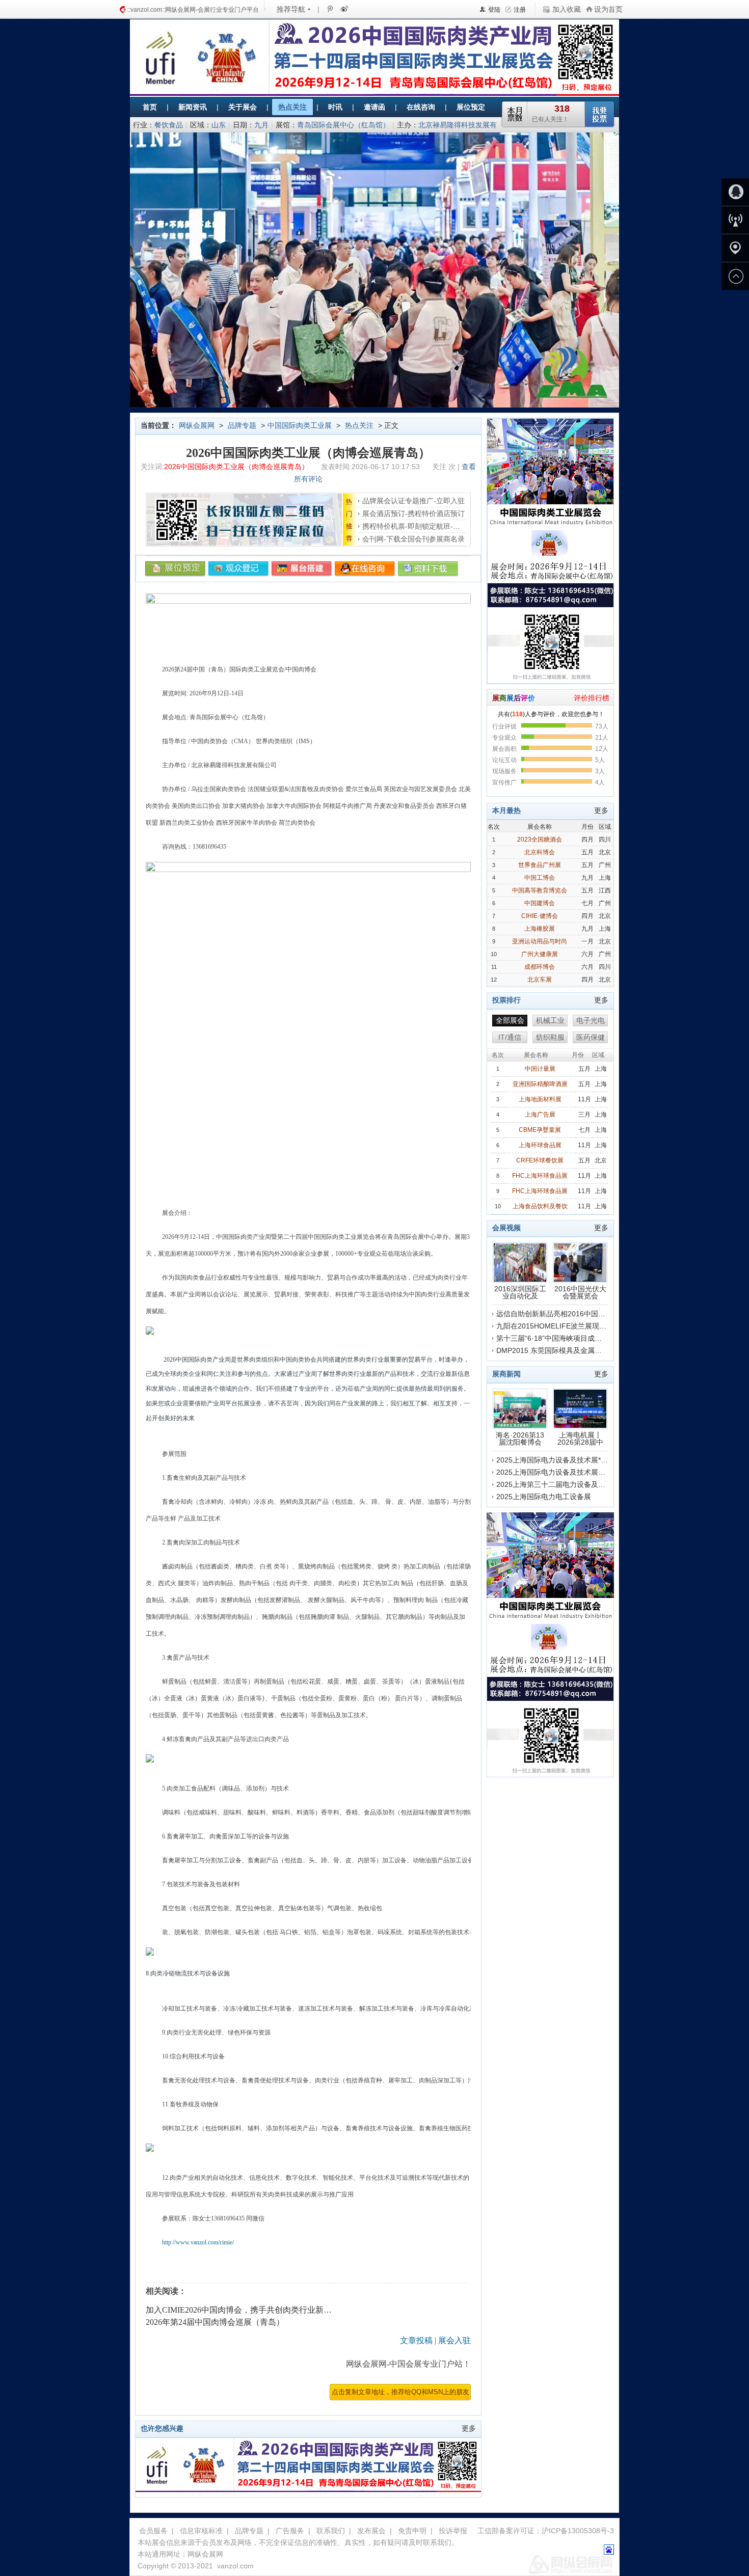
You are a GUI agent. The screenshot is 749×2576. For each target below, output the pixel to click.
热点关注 (359, 425)
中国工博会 (540, 878)
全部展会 (510, 1020)
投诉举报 (453, 2531)
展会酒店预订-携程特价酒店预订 (413, 513)
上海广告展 (540, 1115)
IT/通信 (510, 1037)
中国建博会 (540, 903)
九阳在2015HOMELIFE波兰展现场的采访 (562, 1326)
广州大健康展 (540, 954)
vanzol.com (235, 2566)
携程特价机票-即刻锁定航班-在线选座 (422, 526)
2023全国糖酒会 (540, 839)
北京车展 (540, 980)
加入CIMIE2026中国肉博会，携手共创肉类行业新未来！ (247, 2310)
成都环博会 (540, 967)
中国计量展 (540, 1069)
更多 (469, 2428)
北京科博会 (540, 852)
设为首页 (608, 9)
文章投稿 (416, 2340)
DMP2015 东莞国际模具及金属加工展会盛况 (567, 1350)
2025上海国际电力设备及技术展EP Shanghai (568, 1472)
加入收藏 (567, 9)
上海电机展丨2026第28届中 (580, 1438)
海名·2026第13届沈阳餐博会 (520, 1438)
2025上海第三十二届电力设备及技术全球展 (565, 1484)
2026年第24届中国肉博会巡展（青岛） (215, 2322)
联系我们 (331, 2531)
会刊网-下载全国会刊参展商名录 (413, 539)
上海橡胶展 (540, 929)
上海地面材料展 (540, 1099)
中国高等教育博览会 (540, 890)
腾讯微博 (330, 9)
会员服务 (153, 2531)
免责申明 (412, 2531)
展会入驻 (454, 2340)
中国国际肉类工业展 (300, 425)
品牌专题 (242, 425)
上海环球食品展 (540, 1145)
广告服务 (290, 2531)
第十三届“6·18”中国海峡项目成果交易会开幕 (567, 1338)
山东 (219, 125)
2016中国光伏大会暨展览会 (580, 1292)
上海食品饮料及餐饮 (540, 1206)
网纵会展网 (197, 425)
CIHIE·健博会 (540, 916)
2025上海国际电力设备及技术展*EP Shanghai (569, 1460)
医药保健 (591, 1037)
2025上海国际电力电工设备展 (544, 1497)
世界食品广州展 (540, 865)
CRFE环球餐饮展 (540, 1160)
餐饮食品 (169, 125)
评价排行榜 (592, 698)
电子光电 (591, 1020)
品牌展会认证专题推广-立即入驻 (413, 501)
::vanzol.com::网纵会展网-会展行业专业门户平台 (193, 10)
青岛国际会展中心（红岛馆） (343, 125)
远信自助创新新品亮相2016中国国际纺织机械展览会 (579, 1314)
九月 (261, 125)
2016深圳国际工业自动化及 (520, 1292)
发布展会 (371, 2531)
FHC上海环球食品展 (540, 1176)
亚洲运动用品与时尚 (540, 941)
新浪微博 (343, 9)
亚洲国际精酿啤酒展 (540, 1084)
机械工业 (550, 1020)
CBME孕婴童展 (540, 1130)
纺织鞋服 (550, 1037)
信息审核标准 (201, 2531)
